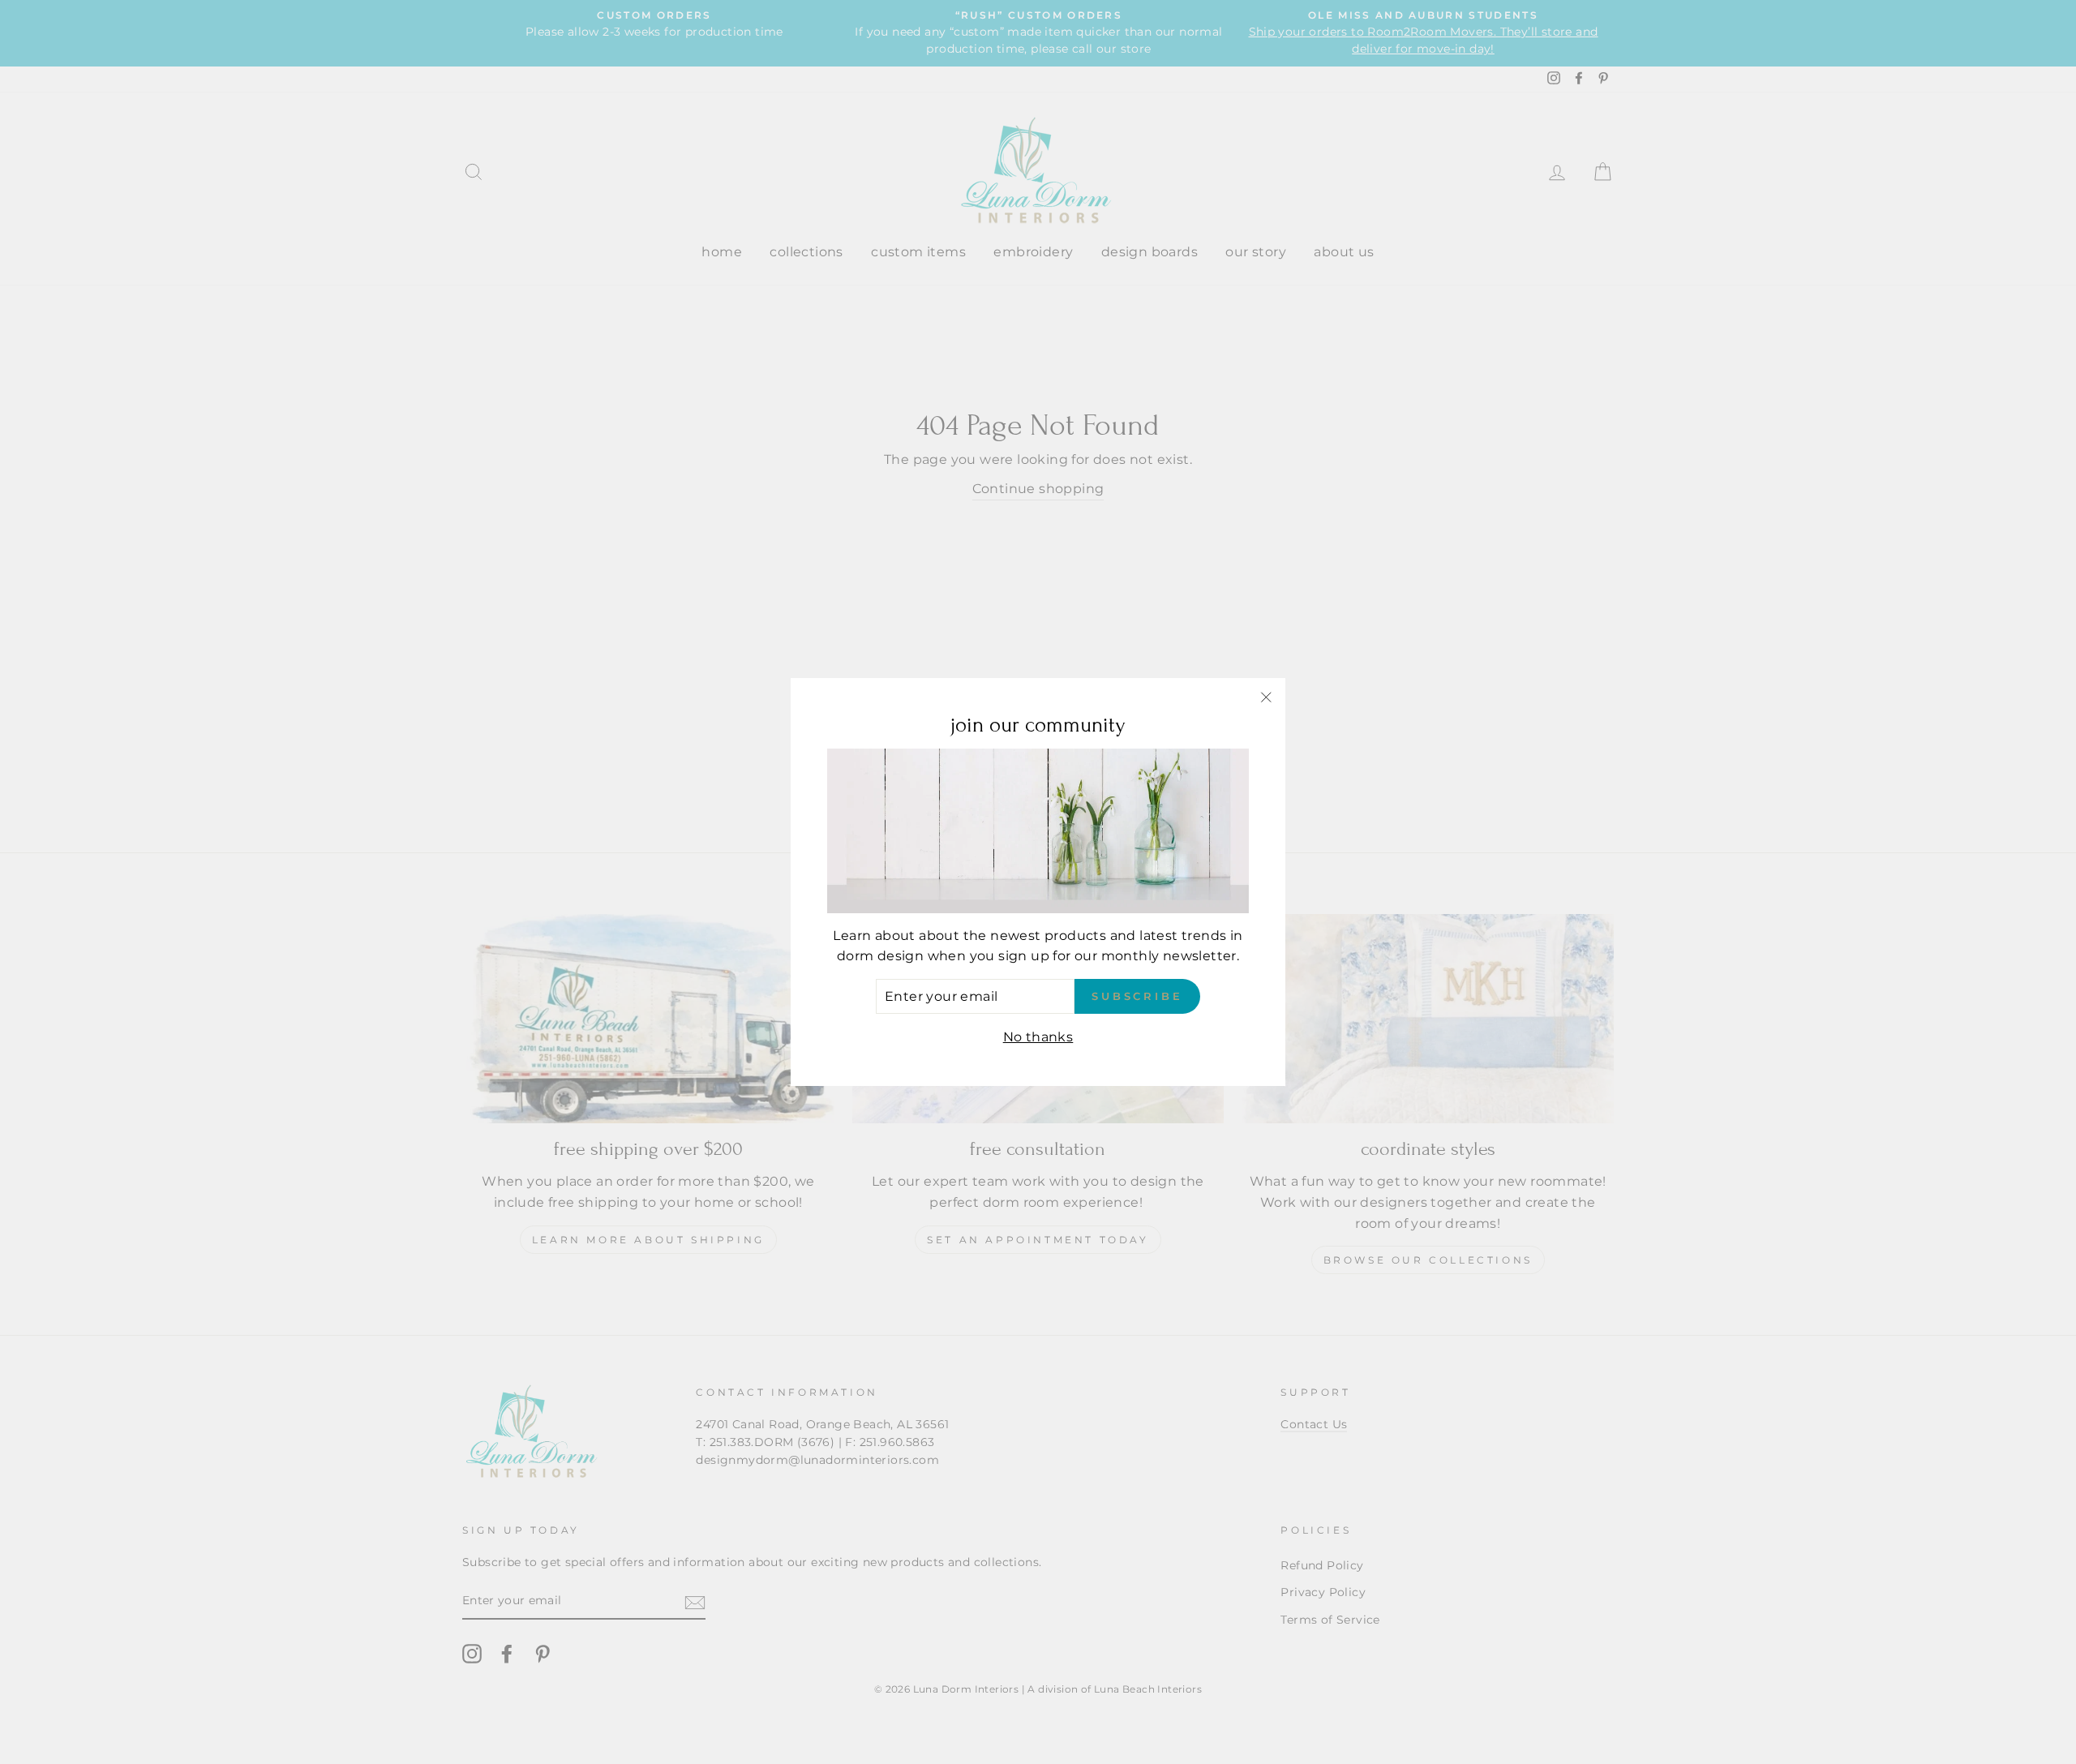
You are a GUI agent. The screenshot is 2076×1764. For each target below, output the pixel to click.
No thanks (1038, 1038)
